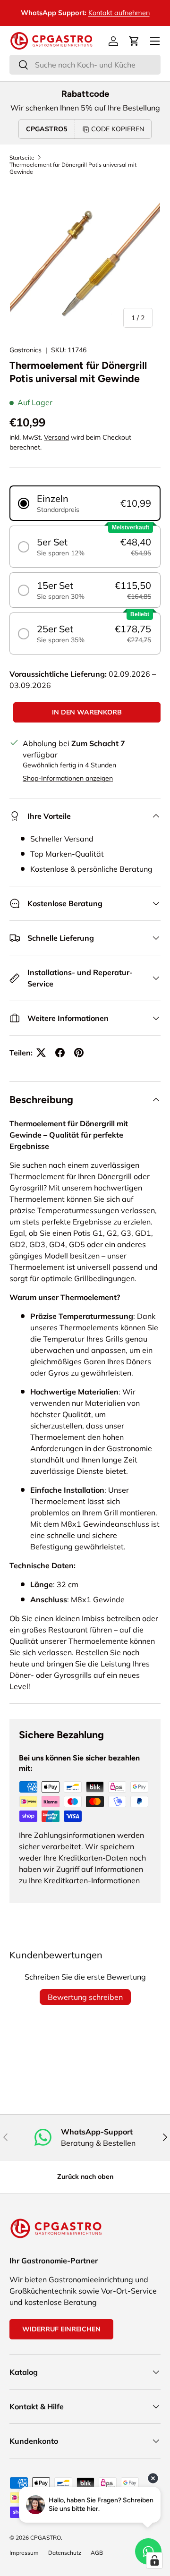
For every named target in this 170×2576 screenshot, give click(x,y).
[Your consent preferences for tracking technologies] (154, 2560)
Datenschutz (65, 2553)
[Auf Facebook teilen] (60, 1053)
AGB (97, 2553)
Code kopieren (118, 129)
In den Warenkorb (87, 712)
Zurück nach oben (85, 2176)
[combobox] (85, 65)
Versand (56, 437)
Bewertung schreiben (85, 1997)
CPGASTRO (46, 2538)
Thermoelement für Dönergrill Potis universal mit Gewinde (73, 168)
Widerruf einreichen (61, 2329)
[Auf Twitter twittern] (41, 1053)
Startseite (22, 157)
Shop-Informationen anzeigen (68, 778)
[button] (134, 41)
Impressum (24, 2553)
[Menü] (155, 41)
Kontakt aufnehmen (41, 13)
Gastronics (25, 350)
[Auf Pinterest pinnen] (79, 1053)
